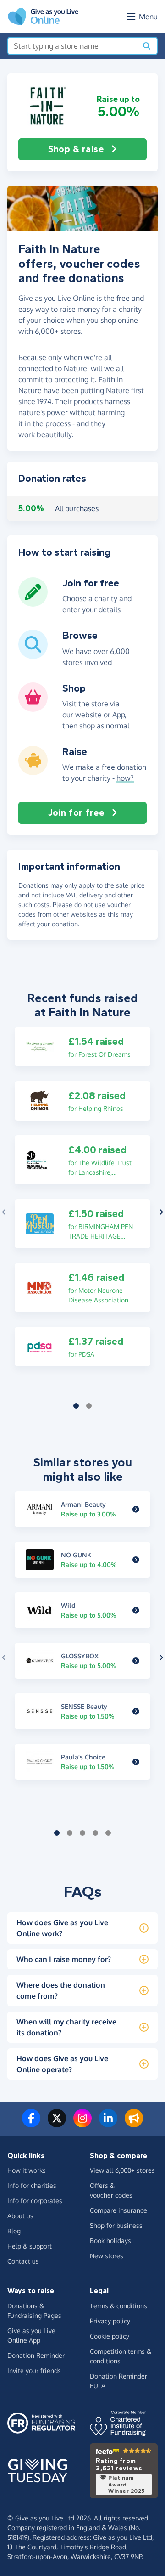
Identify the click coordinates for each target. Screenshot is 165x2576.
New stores (107, 2256)
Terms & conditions (118, 2306)
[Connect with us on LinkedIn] (108, 2124)
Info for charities (32, 2185)
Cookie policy (110, 2336)
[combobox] (73, 46)
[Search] (147, 46)
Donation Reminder (36, 2355)
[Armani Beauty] (136, 1509)
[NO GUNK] (136, 1560)
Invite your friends (34, 2370)
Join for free (76, 813)
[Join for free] (33, 603)
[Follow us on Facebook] (31, 2124)
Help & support (30, 2246)
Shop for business (116, 2225)
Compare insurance (118, 2210)
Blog (14, 2231)
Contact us (23, 2261)
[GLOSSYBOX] (136, 1661)
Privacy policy (110, 2321)
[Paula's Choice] (136, 1762)
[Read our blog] (134, 2124)
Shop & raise (76, 149)
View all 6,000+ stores (122, 2170)
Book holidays (110, 2241)
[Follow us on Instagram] (82, 2124)
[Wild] (136, 1610)
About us (20, 2216)
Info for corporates (35, 2201)
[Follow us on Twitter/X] (57, 2124)
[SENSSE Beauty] (136, 1711)
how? (125, 778)
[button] (47, 106)
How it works (27, 2170)
